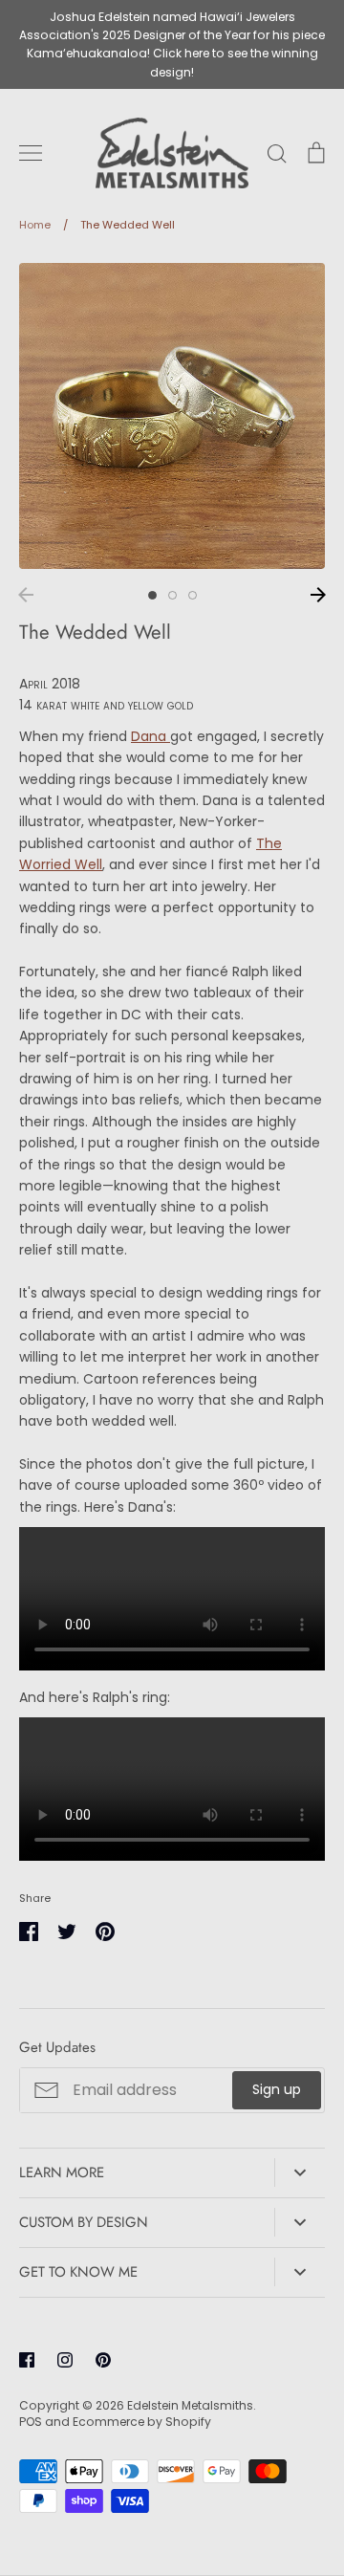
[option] (172, 416)
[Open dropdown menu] (300, 2172)
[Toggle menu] (31, 153)
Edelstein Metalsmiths (190, 2405)
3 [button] (193, 595)
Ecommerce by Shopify (142, 2422)
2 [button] (172, 595)
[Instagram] (65, 2360)
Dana (150, 736)
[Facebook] (27, 2360)
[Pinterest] (103, 2360)
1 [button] (152, 595)
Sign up (277, 2089)
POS (31, 2422)
